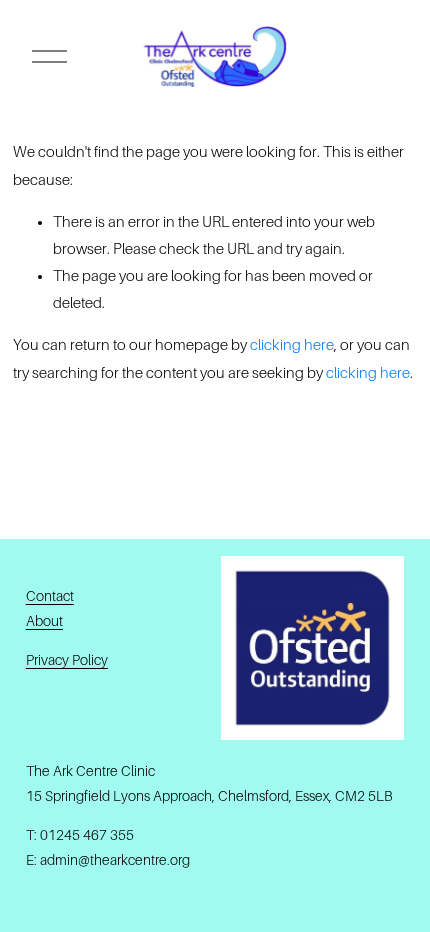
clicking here (292, 345)
